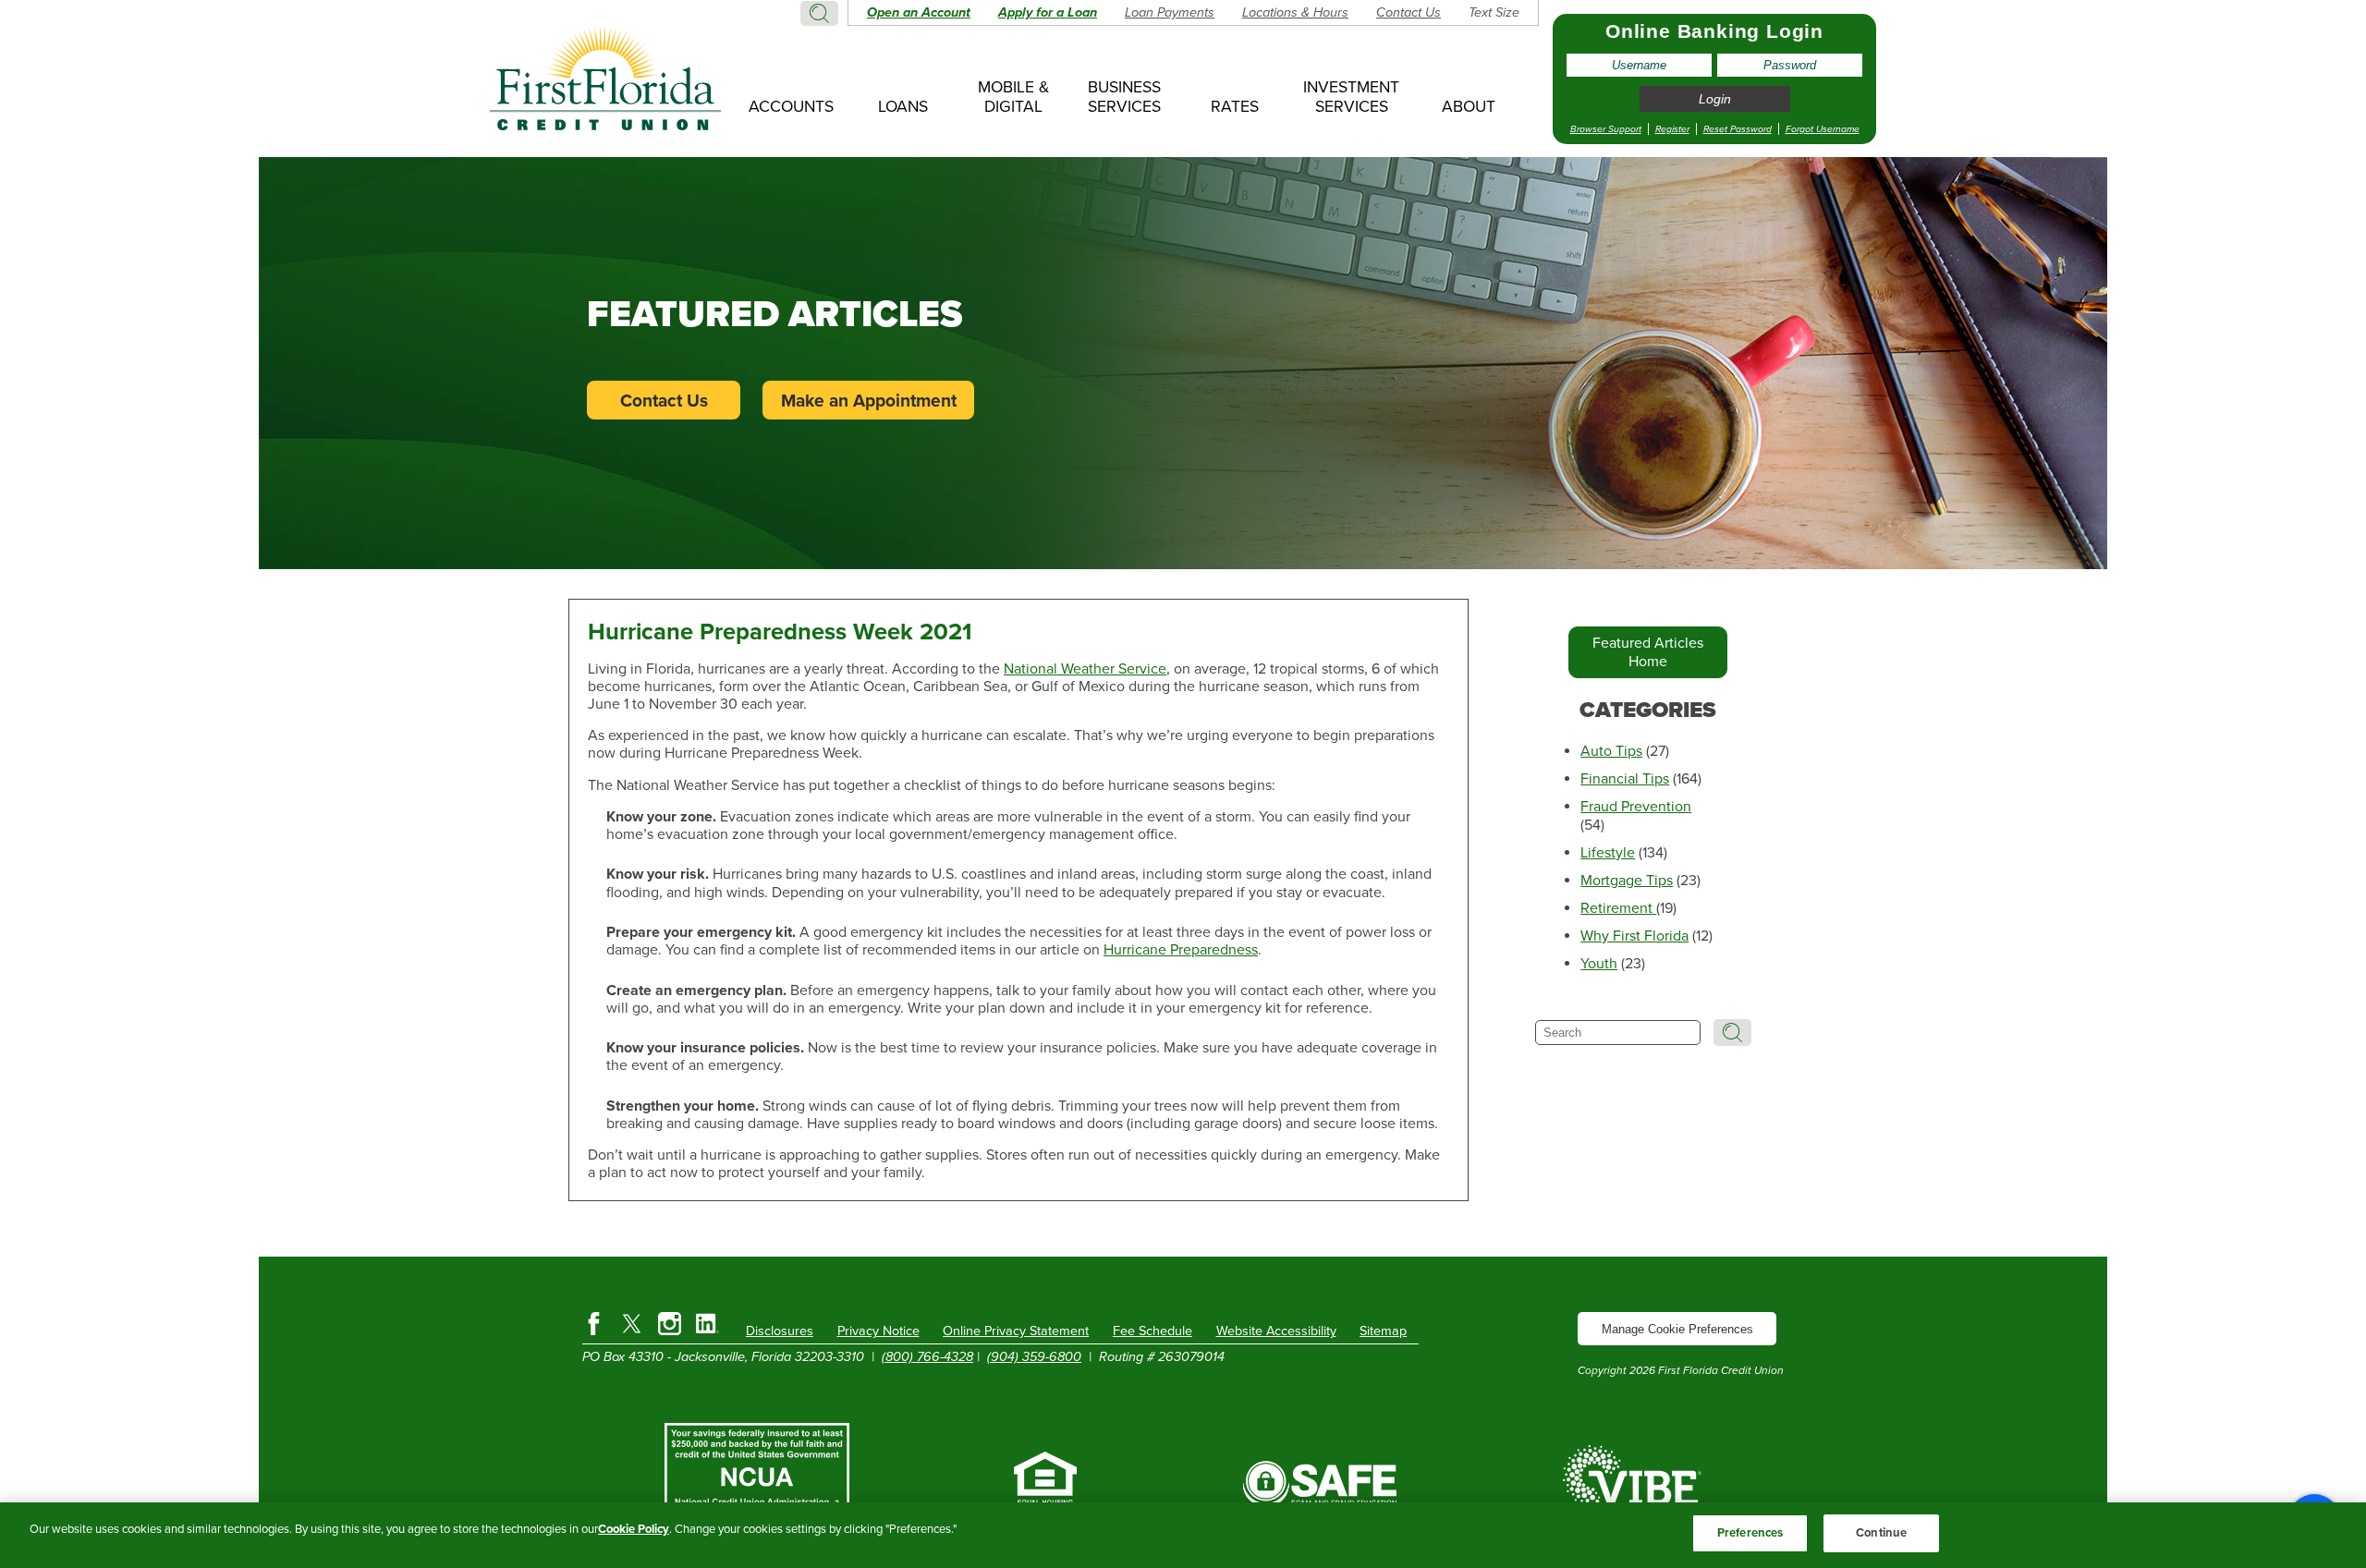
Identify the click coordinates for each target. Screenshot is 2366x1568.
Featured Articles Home (1648, 652)
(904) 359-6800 (1034, 1357)
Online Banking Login (1714, 31)
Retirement (1618, 908)
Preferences (1750, 1533)
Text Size (1494, 12)
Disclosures (780, 1331)
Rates (1235, 107)
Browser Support (1606, 129)
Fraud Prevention (1636, 807)
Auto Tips (1611, 751)
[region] (1183, 1535)
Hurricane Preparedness (1181, 950)
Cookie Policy (634, 1529)
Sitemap (1383, 1331)
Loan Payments (1170, 12)
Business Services (1124, 97)
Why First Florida (1634, 936)
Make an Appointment (869, 401)
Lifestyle (1608, 853)
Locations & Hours (1295, 12)
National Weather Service (1085, 669)
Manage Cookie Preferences (1677, 1329)
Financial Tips (1625, 779)
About (1469, 107)
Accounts (791, 107)
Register (1672, 129)
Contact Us (1409, 12)
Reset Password (1738, 129)
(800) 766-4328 (927, 1357)
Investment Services (1351, 97)
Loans (903, 107)
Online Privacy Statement (1016, 1331)
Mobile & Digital (1013, 97)
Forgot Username (1823, 129)
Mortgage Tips (1627, 881)
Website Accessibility (1276, 1331)
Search (819, 13)
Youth (1599, 964)
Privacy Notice (878, 1331)
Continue (1881, 1533)
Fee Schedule (1153, 1331)
